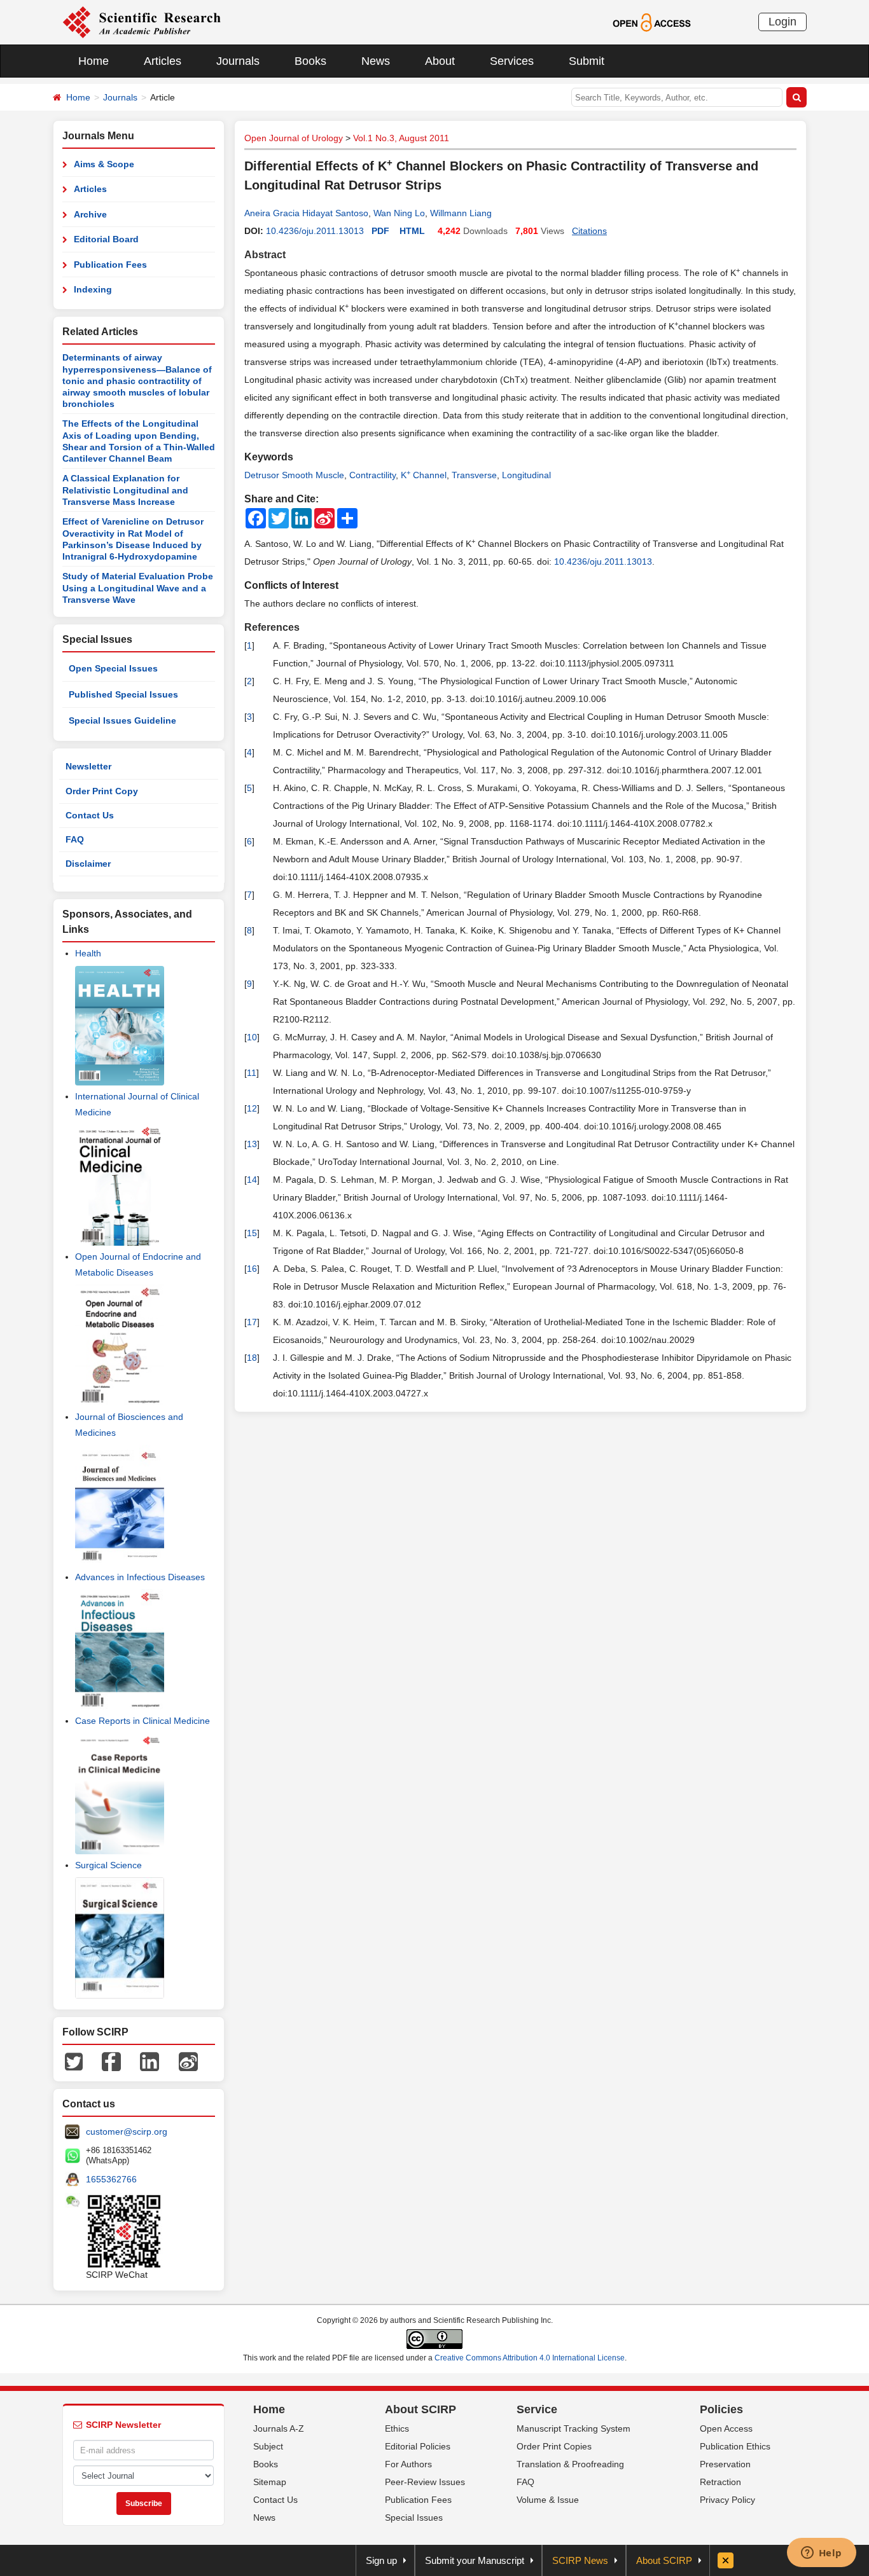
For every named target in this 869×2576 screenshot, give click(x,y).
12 (252, 1108)
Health (88, 953)
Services (512, 61)
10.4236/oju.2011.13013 (315, 231)
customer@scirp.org (127, 2132)
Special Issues (414, 2517)
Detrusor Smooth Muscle (294, 475)
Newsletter (88, 766)
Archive (90, 214)
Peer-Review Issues (425, 2482)
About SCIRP (421, 2409)
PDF (380, 231)
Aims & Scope (104, 164)
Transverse (474, 475)
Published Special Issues (123, 694)
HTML (412, 231)
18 (252, 1358)
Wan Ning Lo (399, 213)
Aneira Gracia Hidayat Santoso (306, 213)
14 (252, 1180)
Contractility (372, 475)
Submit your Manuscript (475, 2560)
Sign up (381, 2560)
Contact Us (90, 815)
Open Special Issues (113, 668)
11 (252, 1073)
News (376, 61)
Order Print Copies (554, 2446)
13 (252, 1144)
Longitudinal (526, 475)
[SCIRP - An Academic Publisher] (142, 22)
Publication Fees (110, 265)
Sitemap (270, 2482)
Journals (238, 61)
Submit (587, 61)
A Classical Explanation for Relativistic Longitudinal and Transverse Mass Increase (125, 490)
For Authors (408, 2464)
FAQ (75, 839)
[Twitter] (74, 2061)
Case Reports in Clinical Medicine (143, 1721)
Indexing (93, 289)
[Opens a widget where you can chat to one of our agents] (821, 2554)
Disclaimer (88, 864)
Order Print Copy (102, 791)
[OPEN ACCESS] (652, 22)
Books (310, 61)
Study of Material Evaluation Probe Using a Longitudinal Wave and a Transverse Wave (138, 588)
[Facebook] (111, 2061)
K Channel (424, 475)
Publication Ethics (735, 2446)
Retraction (720, 2482)
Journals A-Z (279, 2428)
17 (252, 1322)
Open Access (726, 2428)
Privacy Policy (727, 2500)
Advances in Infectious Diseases (140, 1577)
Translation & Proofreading (570, 2464)
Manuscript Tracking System (574, 2428)
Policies (721, 2409)
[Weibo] (188, 2061)
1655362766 (111, 2179)
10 (252, 1037)
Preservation (725, 2464)
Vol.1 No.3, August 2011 (401, 138)
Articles (163, 61)
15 (252, 1233)
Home (94, 61)
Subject (268, 2446)
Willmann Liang (461, 213)
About (440, 61)
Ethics (397, 2428)
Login (782, 22)
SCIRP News (580, 2560)
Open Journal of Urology (294, 138)
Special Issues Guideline (122, 720)
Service (537, 2409)
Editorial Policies (418, 2446)
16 (252, 1269)
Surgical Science (108, 1865)
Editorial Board (106, 239)
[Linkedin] (149, 2061)
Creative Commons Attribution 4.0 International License (530, 2358)
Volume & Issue (548, 2500)
